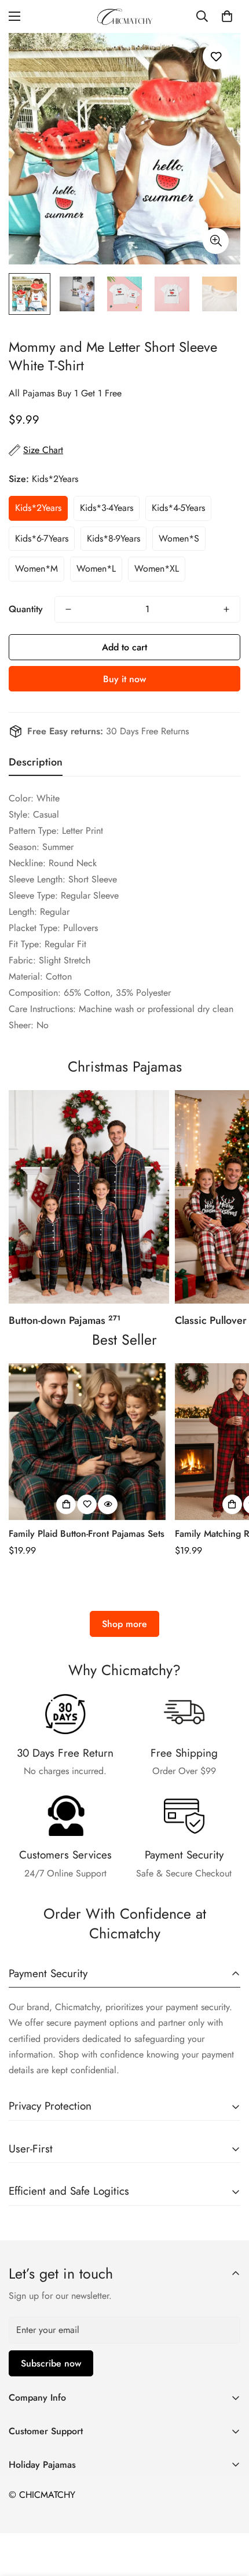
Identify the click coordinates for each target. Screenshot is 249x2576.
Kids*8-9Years (113, 538)
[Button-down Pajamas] (89, 1197)
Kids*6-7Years (42, 538)
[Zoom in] (216, 241)
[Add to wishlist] (216, 56)
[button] (227, 16)
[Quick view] (108, 1504)
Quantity (26, 609)
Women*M (36, 568)
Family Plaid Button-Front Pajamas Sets (87, 1534)
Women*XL (157, 568)
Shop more (124, 1624)
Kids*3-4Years (107, 508)
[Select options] (66, 1504)
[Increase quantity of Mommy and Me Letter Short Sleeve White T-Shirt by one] (226, 609)
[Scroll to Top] (228, 2515)
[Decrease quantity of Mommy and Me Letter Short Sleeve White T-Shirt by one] (68, 609)
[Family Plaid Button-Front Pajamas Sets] (87, 1442)
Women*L (96, 568)
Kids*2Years (38, 508)
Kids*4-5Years (178, 508)
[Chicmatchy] (124, 16)
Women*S (179, 538)
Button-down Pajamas (65, 1320)
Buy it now (124, 679)
